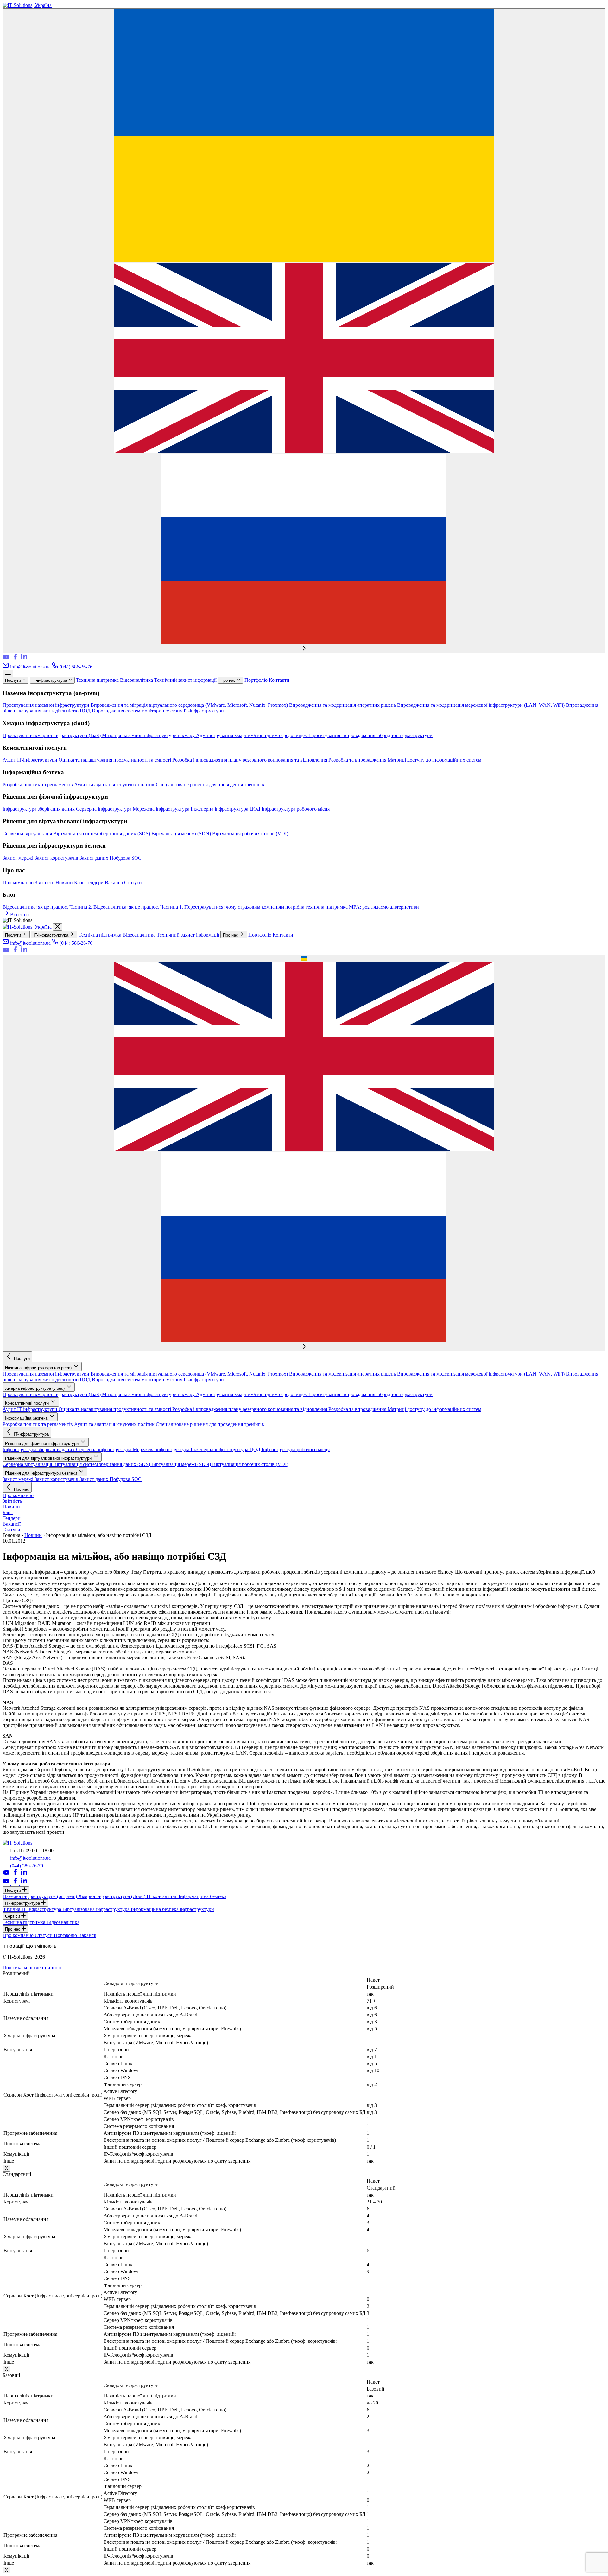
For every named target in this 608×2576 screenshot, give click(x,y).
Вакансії (114, 883)
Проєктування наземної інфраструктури (47, 705)
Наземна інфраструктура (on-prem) (39, 1368)
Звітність (45, 883)
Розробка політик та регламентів (38, 784)
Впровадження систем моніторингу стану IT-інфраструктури (158, 711)
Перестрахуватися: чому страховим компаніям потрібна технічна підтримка (267, 907)
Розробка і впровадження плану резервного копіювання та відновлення (250, 760)
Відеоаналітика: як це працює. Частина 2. (48, 907)
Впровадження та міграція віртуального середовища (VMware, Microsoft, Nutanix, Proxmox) (190, 705)
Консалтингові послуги (28, 1403)
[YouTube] (7, 659)
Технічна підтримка (98, 680)
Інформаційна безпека (27, 1418)
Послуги (14, 680)
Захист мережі (19, 858)
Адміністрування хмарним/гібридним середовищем (253, 735)
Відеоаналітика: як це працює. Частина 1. (139, 907)
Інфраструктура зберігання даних (39, 809)
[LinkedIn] (24, 659)
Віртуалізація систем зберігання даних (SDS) (102, 834)
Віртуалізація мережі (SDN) (182, 834)
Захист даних (95, 858)
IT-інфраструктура (50, 680)
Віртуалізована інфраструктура (97, 1909)
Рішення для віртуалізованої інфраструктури (49, 1458)
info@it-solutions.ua (30, 667)
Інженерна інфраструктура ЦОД (226, 809)
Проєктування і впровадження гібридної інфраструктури (371, 735)
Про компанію (19, 883)
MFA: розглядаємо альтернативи (384, 907)
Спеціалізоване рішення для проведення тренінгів (210, 784)
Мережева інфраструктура (162, 809)
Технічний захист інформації (186, 680)
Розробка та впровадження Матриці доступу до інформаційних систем (405, 760)
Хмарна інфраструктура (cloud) (35, 1388)
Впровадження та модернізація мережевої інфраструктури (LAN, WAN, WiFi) (481, 705)
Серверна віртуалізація (28, 834)
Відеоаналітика (137, 680)
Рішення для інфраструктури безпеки (42, 1473)
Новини (65, 883)
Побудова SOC (126, 858)
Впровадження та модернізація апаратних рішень (343, 705)
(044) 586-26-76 (75, 667)
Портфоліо (257, 680)
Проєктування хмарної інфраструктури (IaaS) (52, 735)
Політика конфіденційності (32, 1968)
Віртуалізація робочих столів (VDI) (250, 834)
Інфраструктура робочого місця (296, 809)
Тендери (95, 883)
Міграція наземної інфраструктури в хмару (149, 735)
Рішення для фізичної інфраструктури (42, 1443)
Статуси (133, 883)
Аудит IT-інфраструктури (31, 760)
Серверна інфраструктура (104, 809)
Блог (80, 883)
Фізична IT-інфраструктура (32, 1909)
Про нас (229, 680)
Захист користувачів (57, 858)
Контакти (279, 680)
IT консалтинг (163, 1896)
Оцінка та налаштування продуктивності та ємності (115, 760)
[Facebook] (16, 659)
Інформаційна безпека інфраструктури (172, 1909)
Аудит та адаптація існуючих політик (115, 784)
